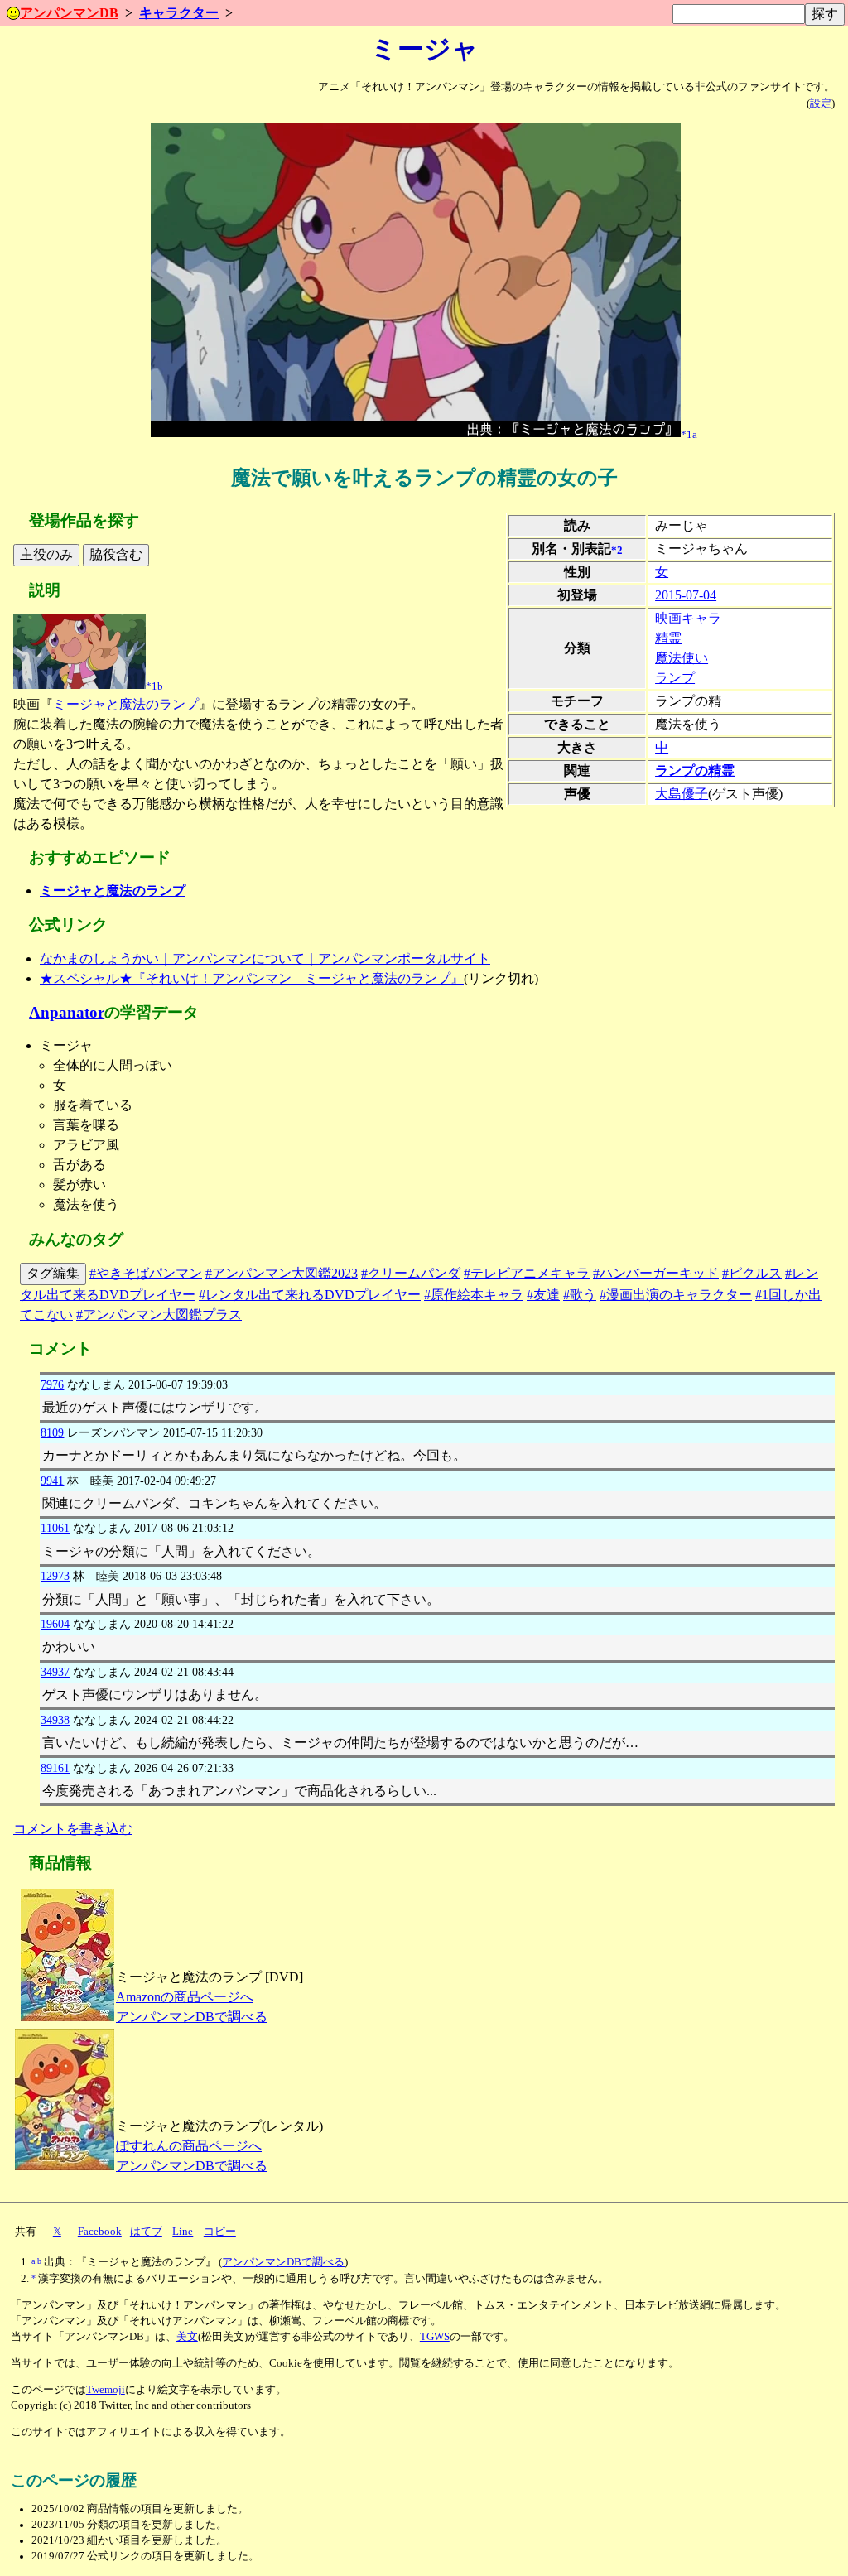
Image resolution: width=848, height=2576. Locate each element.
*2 (617, 550)
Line (183, 2232)
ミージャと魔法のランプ (126, 704)
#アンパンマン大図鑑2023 (282, 1273)
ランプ (675, 678)
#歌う (580, 1295)
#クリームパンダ (411, 1273)
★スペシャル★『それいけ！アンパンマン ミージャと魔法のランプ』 (252, 978)
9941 (52, 1481)
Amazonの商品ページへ (185, 1997)
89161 (55, 1768)
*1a (689, 434)
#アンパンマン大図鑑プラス (159, 1314)
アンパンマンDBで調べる (192, 2017)
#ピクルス (752, 1273)
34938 (55, 1720)
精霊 (668, 638)
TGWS (435, 2337)
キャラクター (179, 13)
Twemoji (106, 2390)
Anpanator (67, 1012)
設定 (821, 104)
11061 (55, 1528)
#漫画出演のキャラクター (676, 1295)
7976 (52, 1384)
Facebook (100, 2232)
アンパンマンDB (69, 13)
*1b (154, 686)
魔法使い (682, 658)
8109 (52, 1432)
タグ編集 (53, 1273)
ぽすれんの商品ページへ (189, 2146)
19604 (55, 1624)
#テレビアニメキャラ (527, 1273)
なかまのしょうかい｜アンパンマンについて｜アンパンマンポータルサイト (265, 958)
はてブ (146, 2232)
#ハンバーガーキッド (656, 1273)
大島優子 (682, 794)
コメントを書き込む (73, 1829)
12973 (55, 1576)
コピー (220, 2232)
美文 (187, 2337)
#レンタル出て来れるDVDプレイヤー (310, 1295)
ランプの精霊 (695, 770)
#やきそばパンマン (146, 1273)
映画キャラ (688, 618)
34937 (55, 1672)
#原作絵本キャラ (474, 1295)
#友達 (543, 1295)
